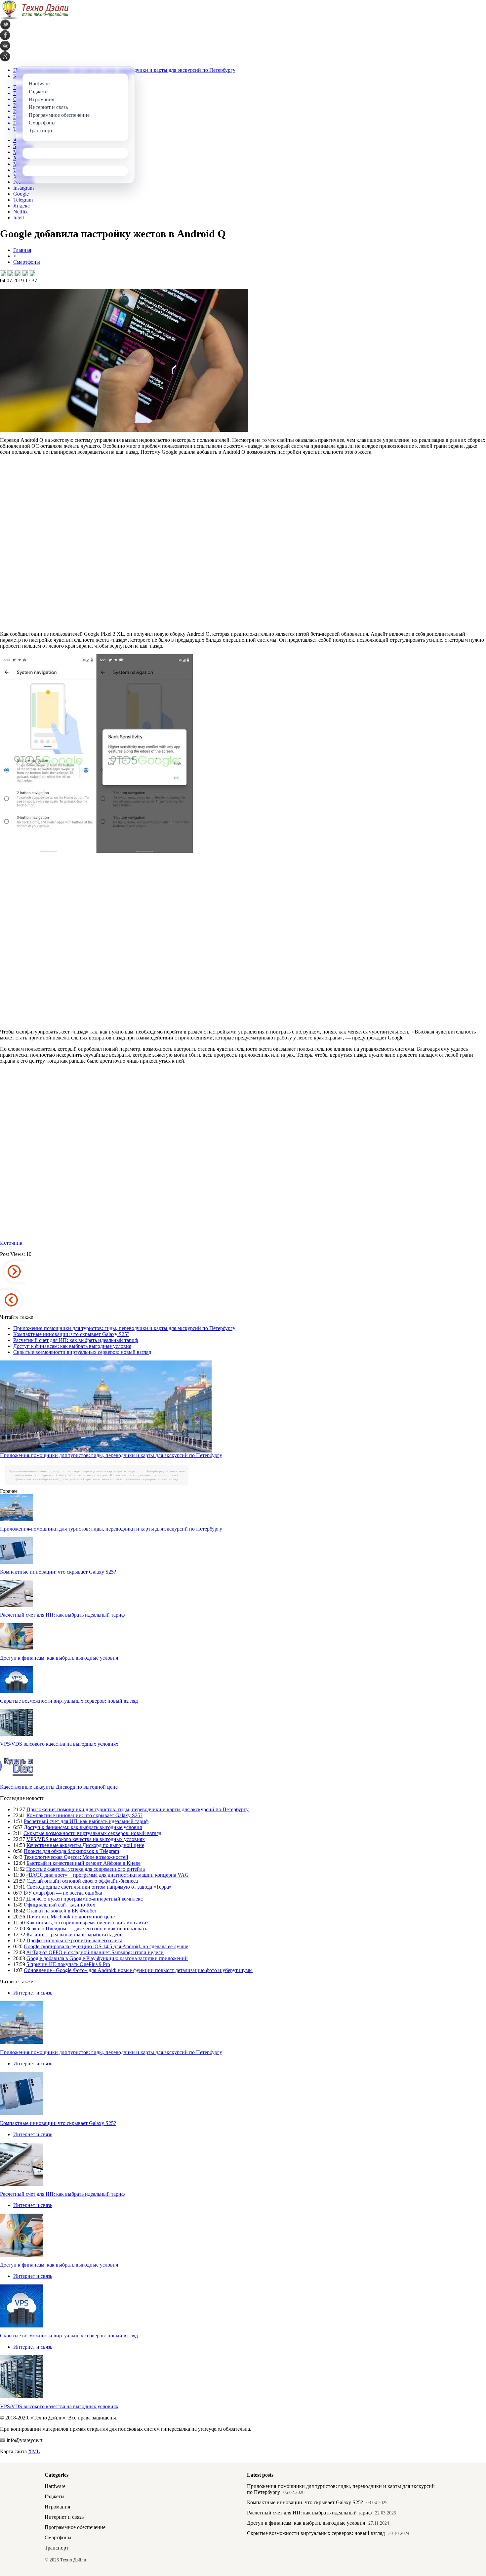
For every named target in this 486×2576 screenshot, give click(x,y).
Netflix (20, 212)
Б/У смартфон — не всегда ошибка (63, 1893)
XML (34, 2451)
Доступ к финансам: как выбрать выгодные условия (72, 1346)
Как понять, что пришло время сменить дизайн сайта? (87, 1923)
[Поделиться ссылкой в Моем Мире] (25, 273)
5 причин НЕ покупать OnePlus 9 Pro (68, 1964)
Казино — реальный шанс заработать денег (76, 1934)
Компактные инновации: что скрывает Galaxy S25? (71, 1334)
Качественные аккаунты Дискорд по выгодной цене (59, 1787)
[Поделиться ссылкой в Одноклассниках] (32, 273)
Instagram (23, 188)
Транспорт (57, 2548)
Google (21, 194)
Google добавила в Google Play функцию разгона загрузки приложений (107, 1958)
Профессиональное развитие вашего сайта (74, 1940)
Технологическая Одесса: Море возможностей (76, 1857)
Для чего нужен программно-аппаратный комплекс (85, 1899)
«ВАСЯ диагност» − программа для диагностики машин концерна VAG (107, 1875)
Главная (22, 250)
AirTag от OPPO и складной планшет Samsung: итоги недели (95, 1952)
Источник (11, 1243)
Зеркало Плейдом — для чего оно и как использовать (87, 1929)
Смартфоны (27, 262)
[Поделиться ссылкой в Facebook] (10, 273)
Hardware (55, 2486)
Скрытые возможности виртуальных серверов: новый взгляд (82, 1352)
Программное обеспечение (75, 2527)
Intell (19, 218)
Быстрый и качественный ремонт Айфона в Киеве (83, 1863)
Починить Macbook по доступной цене (71, 1917)
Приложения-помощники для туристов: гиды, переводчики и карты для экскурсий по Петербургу (124, 1328)
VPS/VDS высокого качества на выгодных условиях (59, 1744)
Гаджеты (55, 2496)
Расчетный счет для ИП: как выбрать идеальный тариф (76, 1340)
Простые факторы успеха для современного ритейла (85, 1869)
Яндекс (21, 206)
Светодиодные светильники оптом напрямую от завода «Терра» (99, 1887)
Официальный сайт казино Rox (60, 1905)
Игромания (57, 2507)
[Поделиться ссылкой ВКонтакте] (3, 273)
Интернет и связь (33, 1993)
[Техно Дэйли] (34, 18)
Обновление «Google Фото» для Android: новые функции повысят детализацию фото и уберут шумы (138, 1970)
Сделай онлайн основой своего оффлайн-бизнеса (82, 1881)
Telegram (23, 200)
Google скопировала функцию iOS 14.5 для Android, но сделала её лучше (106, 1946)
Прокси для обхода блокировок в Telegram (71, 1851)
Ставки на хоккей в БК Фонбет (62, 1911)
